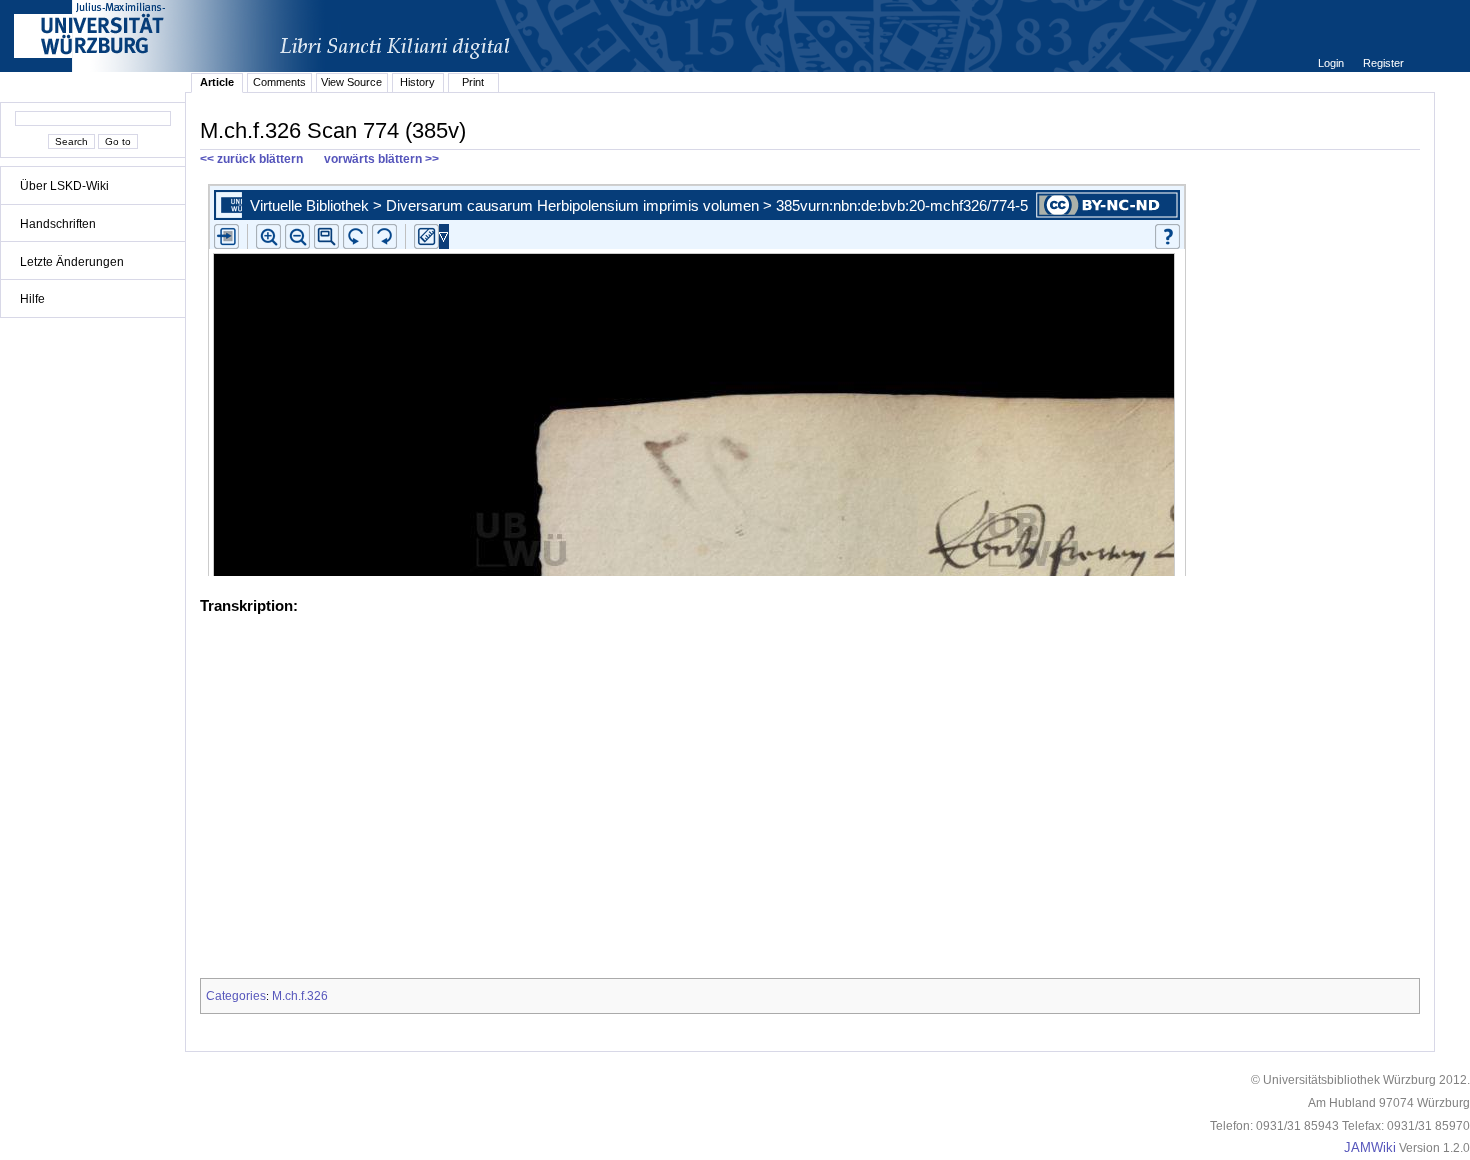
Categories (236, 996)
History (417, 82)
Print (473, 82)
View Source (351, 82)
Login (1332, 63)
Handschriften (58, 224)
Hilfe (32, 299)
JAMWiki (1370, 1148)
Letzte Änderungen (72, 262)
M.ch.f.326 (300, 996)
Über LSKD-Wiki (64, 186)
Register (1383, 63)
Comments (279, 82)
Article (217, 82)
